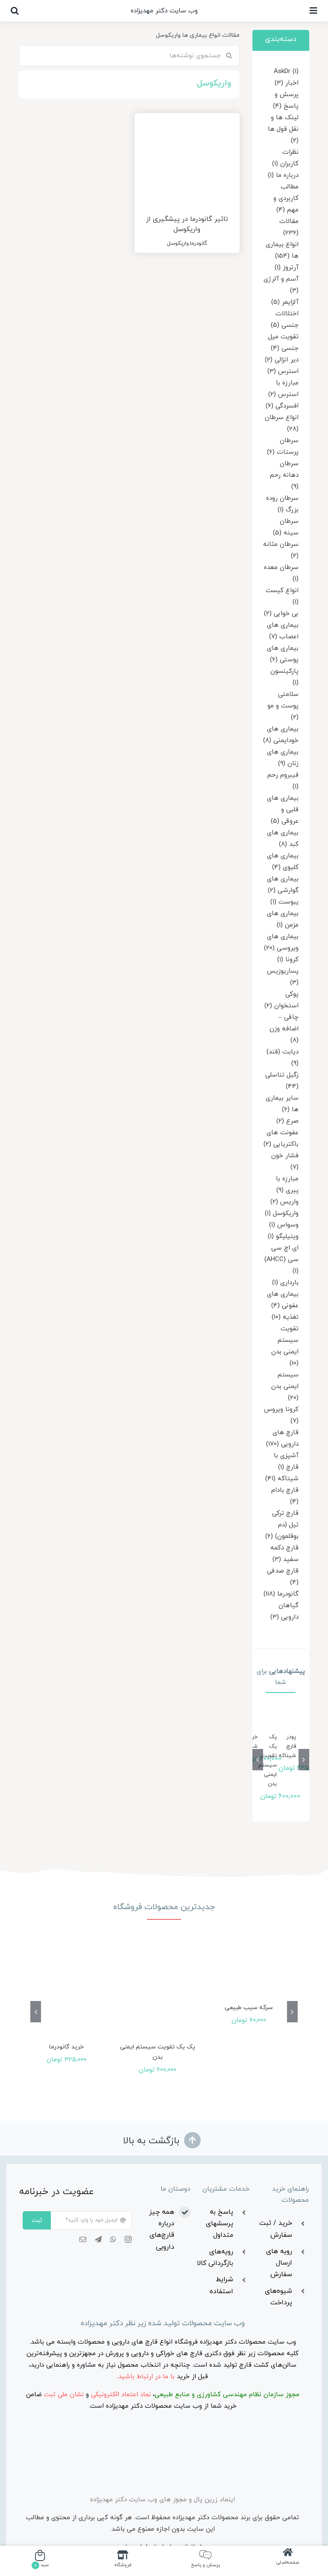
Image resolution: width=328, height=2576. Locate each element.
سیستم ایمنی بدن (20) (285, 1386)
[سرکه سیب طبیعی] (249, 1972)
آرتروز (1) (287, 268)
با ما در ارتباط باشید (146, 2377)
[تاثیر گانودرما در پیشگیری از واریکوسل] (187, 157)
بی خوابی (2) (281, 614)
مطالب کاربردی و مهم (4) (286, 198)
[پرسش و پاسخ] (205, 2560)
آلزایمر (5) (285, 302)
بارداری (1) (285, 1283)
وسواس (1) (284, 1225)
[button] (15, 11)
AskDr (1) (286, 72)
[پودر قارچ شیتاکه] (299, 1719)
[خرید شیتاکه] (261, 1719)
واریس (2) (284, 1202)
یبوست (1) (284, 902)
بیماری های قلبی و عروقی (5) (283, 810)
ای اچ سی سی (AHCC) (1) (281, 1260)
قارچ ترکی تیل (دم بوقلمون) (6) (282, 1525)
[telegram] (98, 2239)
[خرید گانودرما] (66, 1991)
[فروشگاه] (123, 2560)
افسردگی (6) (282, 406)
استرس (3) (283, 371)
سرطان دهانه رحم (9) (284, 475)
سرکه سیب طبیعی (249, 2008)
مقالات (231, 35)
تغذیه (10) (285, 1317)
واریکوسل (178, 244)
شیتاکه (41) (282, 1479)
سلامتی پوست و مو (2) (283, 706)
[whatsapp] (113, 2239)
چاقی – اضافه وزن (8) (284, 1029)
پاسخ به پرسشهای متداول (220, 2224)
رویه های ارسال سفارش (279, 2263)
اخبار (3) (287, 83)
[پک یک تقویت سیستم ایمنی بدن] (280, 1719)
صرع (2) (287, 1121)
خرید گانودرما (66, 2047)
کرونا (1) (288, 960)
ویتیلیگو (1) (283, 1237)
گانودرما (199, 244)
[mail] (83, 2239)
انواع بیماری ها (201, 35)
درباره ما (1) (283, 175)
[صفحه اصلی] (288, 2560)
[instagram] (128, 2239)
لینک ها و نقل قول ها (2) (283, 129)
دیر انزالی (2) (282, 360)
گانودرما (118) (281, 1594)
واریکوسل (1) (282, 1213)
